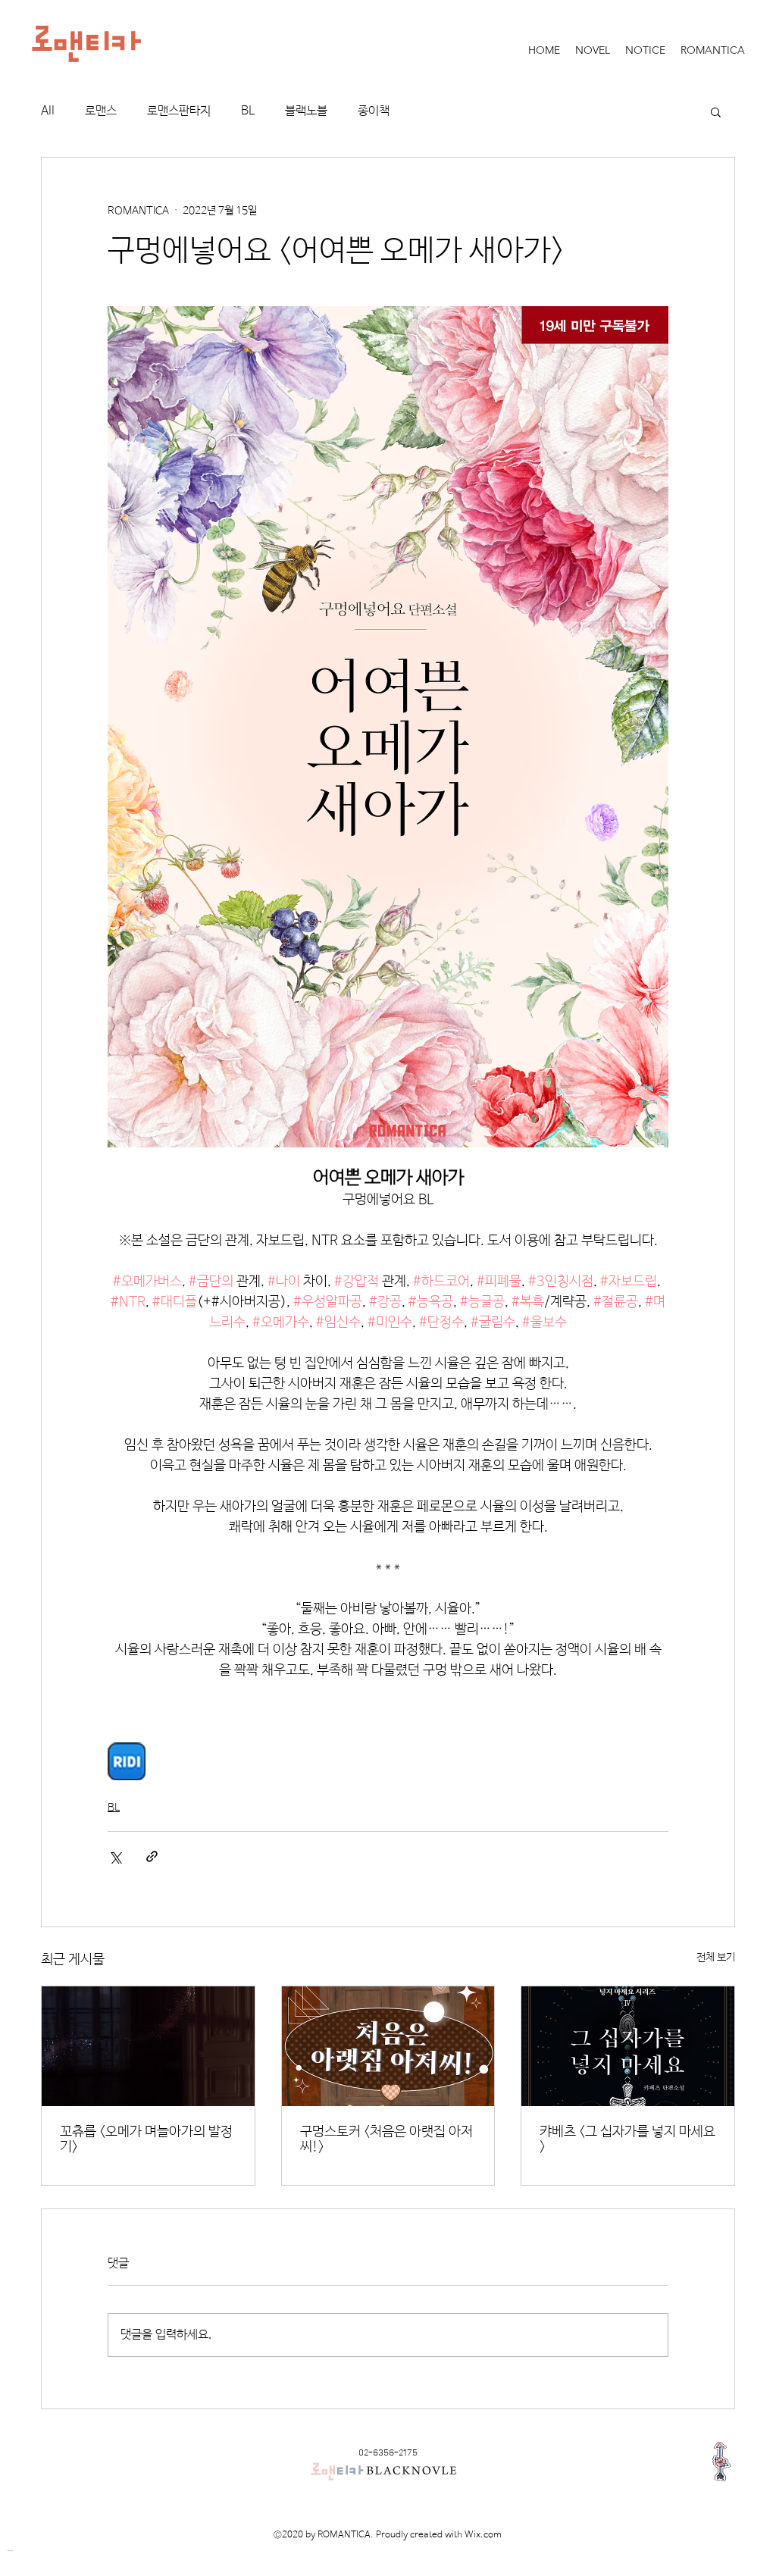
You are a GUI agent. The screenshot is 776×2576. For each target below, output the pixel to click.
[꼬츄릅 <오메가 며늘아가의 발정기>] (148, 2046)
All (48, 111)
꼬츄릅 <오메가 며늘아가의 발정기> (146, 2139)
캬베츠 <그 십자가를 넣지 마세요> (627, 2139)
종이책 (374, 111)
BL (248, 111)
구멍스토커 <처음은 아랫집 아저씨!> (386, 2139)
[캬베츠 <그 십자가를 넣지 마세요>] (628, 2046)
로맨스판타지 (179, 111)
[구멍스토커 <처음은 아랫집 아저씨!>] (388, 2046)
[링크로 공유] (152, 1856)
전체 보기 (716, 1958)
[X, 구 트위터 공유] (115, 1856)
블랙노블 (306, 111)
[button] (716, 111)
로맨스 (101, 111)
